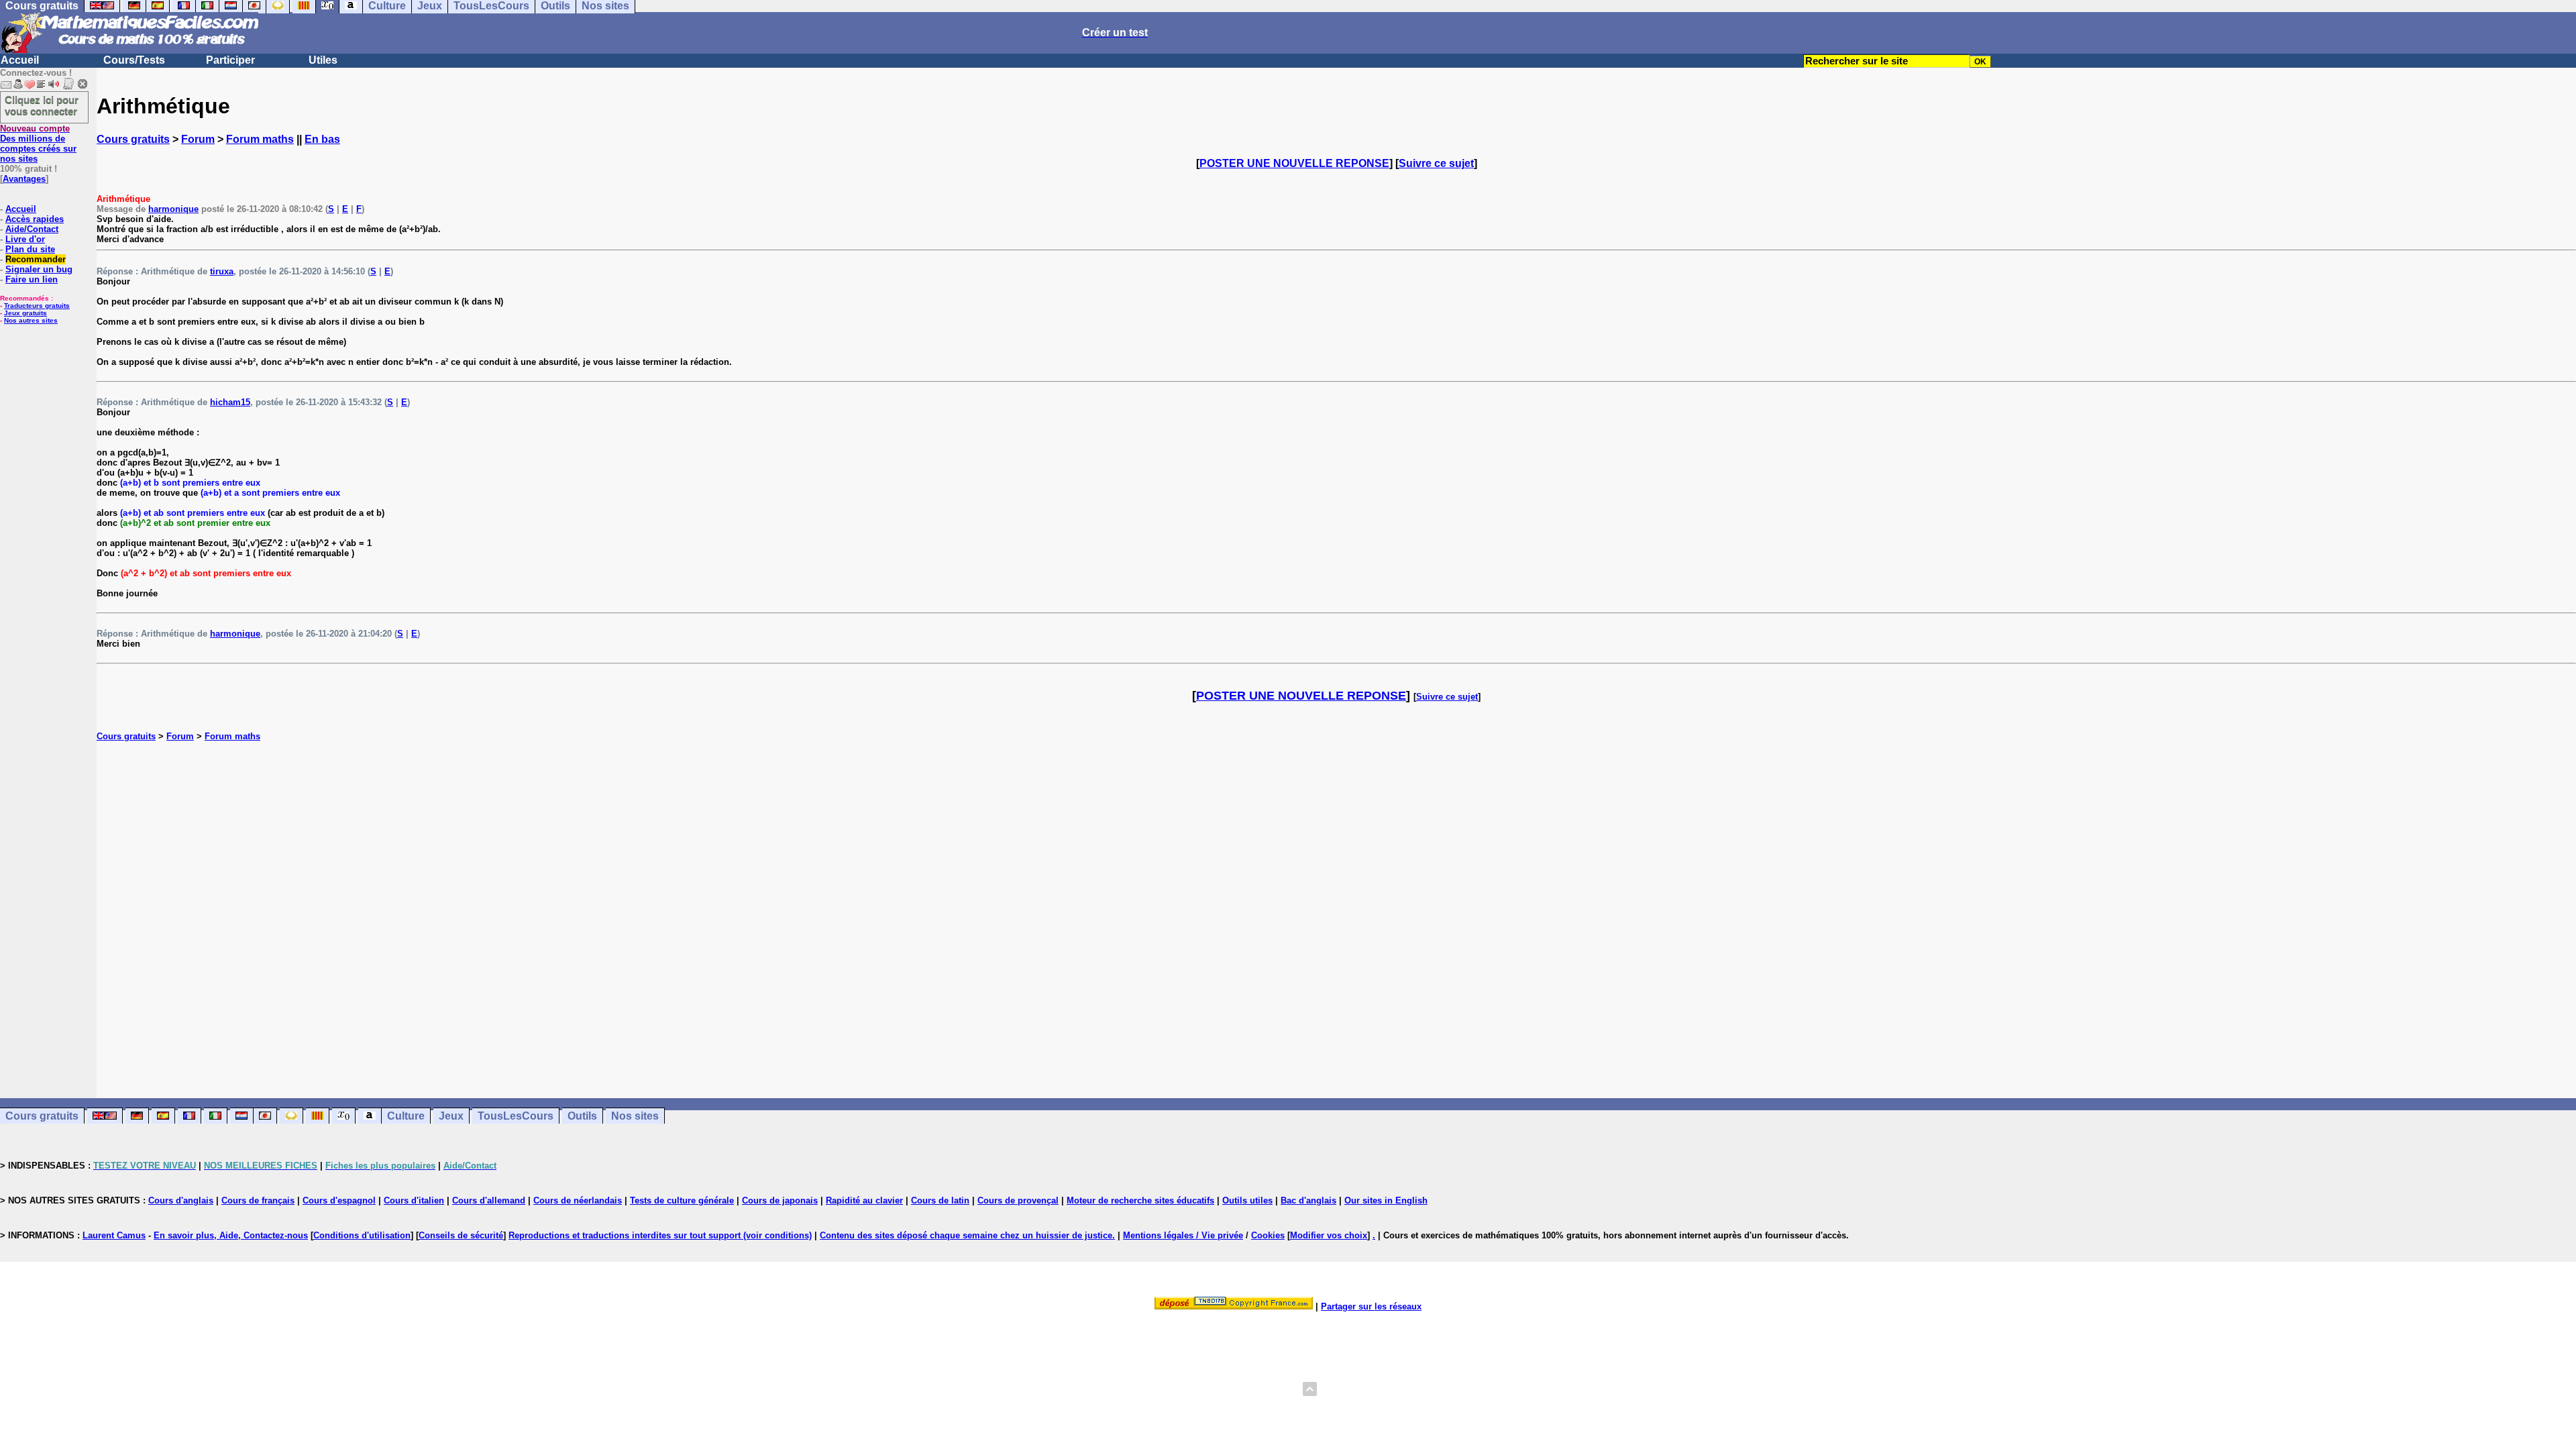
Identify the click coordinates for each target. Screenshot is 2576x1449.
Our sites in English (1386, 1200)
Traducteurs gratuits (37, 306)
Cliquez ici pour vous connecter (42, 105)
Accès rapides (35, 219)
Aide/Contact (32, 229)
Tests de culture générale (682, 1200)
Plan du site (30, 249)
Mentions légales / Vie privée (1183, 1235)
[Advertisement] (1336, 906)
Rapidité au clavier (864, 1200)
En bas (322, 139)
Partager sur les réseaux (1371, 1306)
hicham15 (230, 402)
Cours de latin (940, 1200)
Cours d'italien (414, 1200)
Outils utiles (1247, 1200)
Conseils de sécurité (461, 1235)
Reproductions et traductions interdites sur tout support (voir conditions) (660, 1235)
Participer (230, 60)
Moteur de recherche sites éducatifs (1140, 1200)
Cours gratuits (133, 139)
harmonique (173, 209)
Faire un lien (32, 279)
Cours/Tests (134, 60)
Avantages (24, 179)
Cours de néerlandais (578, 1200)
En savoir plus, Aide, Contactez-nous (231, 1235)
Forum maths (260, 139)
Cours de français (258, 1200)
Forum (198, 139)
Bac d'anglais (1308, 1200)
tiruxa (222, 271)
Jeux (451, 1116)
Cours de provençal (1018, 1200)
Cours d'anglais (181, 1200)
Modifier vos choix (1329, 1235)
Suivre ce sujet (1436, 163)
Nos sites (635, 1116)
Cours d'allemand (489, 1200)
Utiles (323, 60)
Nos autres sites (31, 320)
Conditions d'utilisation (362, 1235)
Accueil (20, 60)
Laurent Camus (114, 1235)
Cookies (1268, 1235)
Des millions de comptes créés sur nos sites (38, 144)
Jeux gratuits (25, 313)
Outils (582, 1116)
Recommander (36, 259)
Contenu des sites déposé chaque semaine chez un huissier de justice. (967, 1235)
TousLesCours (516, 1116)
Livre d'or (25, 239)
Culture (406, 1116)
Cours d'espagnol (339, 1200)
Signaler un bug (39, 269)
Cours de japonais (780, 1200)
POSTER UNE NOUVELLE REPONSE (1294, 163)
